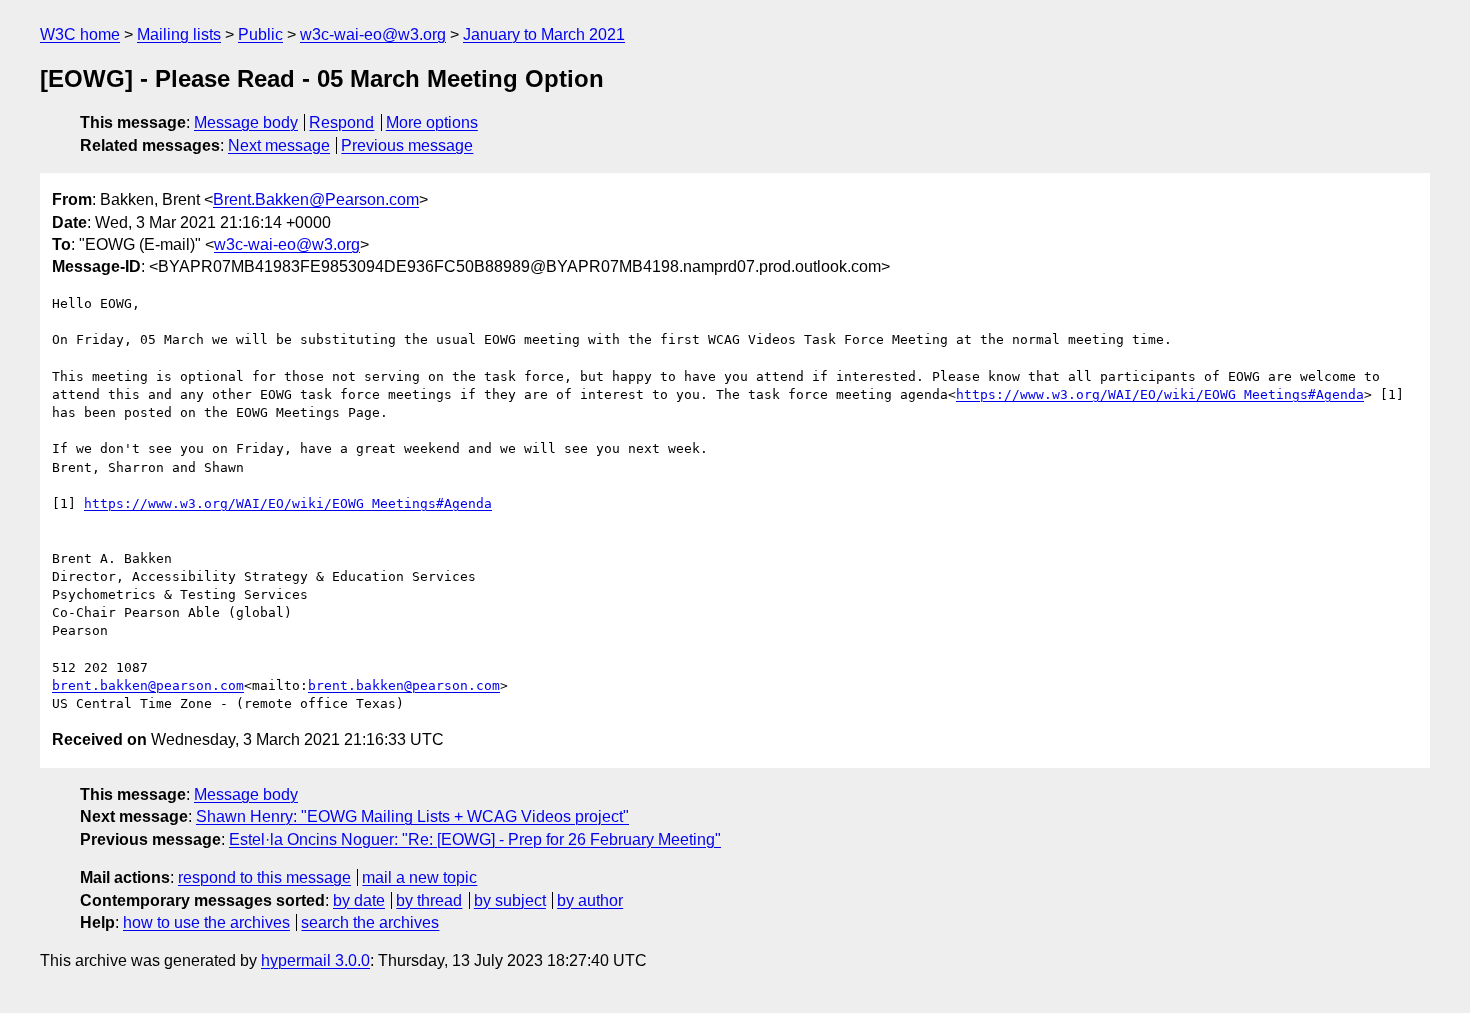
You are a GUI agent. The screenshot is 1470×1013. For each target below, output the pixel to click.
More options (432, 122)
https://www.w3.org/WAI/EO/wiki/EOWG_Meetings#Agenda (1160, 394)
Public (260, 34)
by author (590, 900)
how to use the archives (206, 922)
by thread (429, 900)
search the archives (370, 922)
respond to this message (264, 877)
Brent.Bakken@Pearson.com (316, 199)
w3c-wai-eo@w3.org (373, 34)
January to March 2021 (544, 34)
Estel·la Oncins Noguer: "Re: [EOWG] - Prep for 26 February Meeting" (475, 839)
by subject (510, 900)
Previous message (407, 145)
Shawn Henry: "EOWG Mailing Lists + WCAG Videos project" (412, 816)
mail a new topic (419, 877)
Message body (246, 122)
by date (359, 900)
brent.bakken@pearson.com (148, 685)
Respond (341, 122)
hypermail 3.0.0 (315, 960)
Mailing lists (179, 34)
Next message (279, 145)
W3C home (80, 34)
